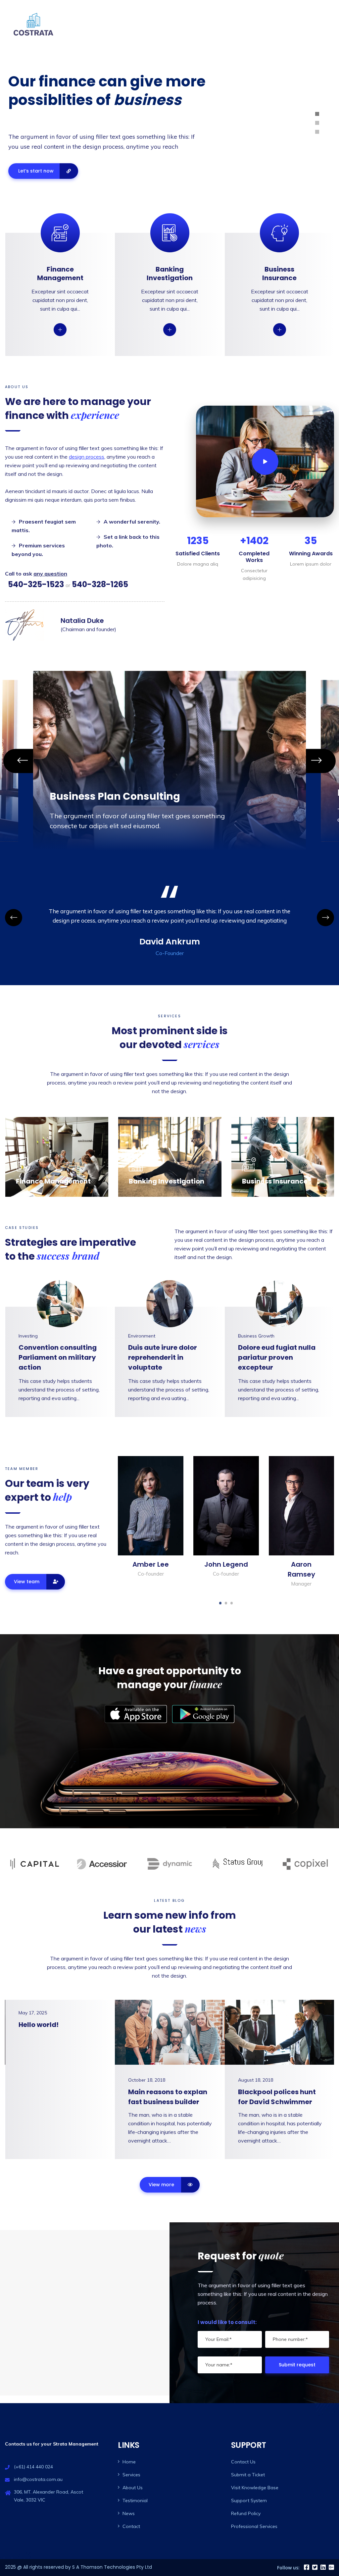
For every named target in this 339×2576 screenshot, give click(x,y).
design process (87, 457)
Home (232, 24)
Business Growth (256, 1336)
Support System (249, 2500)
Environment (142, 1336)
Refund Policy (246, 2513)
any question (50, 574)
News (129, 2513)
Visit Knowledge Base (255, 2488)
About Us (259, 24)
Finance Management (60, 274)
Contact (319, 24)
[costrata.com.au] (33, 24)
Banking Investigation (170, 274)
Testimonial (135, 2500)
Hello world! (39, 2025)
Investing (28, 1336)
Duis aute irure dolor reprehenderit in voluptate (163, 1357)
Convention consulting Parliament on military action (58, 1357)
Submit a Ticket (248, 2475)
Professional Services (254, 2526)
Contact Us (243, 2462)
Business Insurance (279, 274)
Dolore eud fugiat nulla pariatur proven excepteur (277, 1357)
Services (290, 24)
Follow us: (288, 2568)
